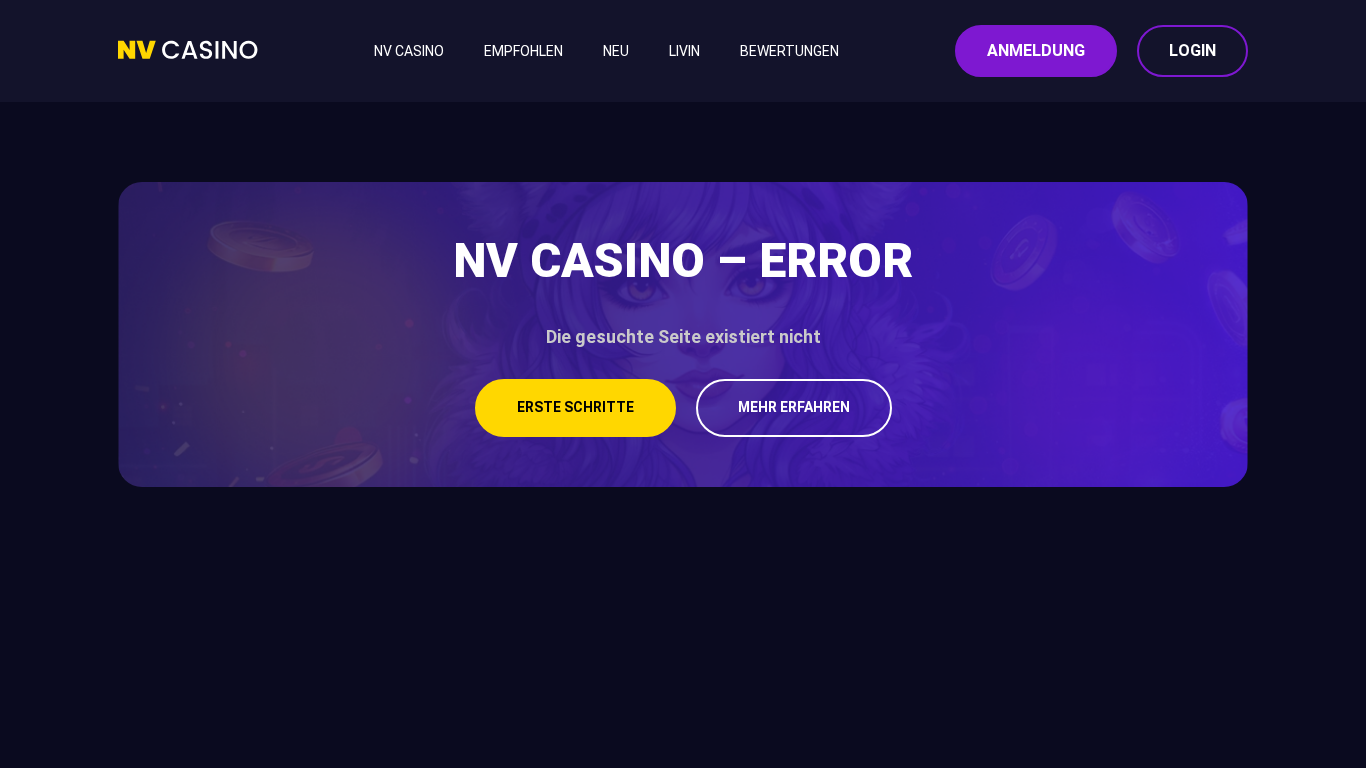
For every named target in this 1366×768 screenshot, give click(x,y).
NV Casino (409, 51)
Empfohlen (523, 51)
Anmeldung (1036, 50)
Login (1192, 50)
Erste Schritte (575, 407)
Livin (684, 51)
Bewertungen (789, 51)
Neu (616, 51)
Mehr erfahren (794, 407)
